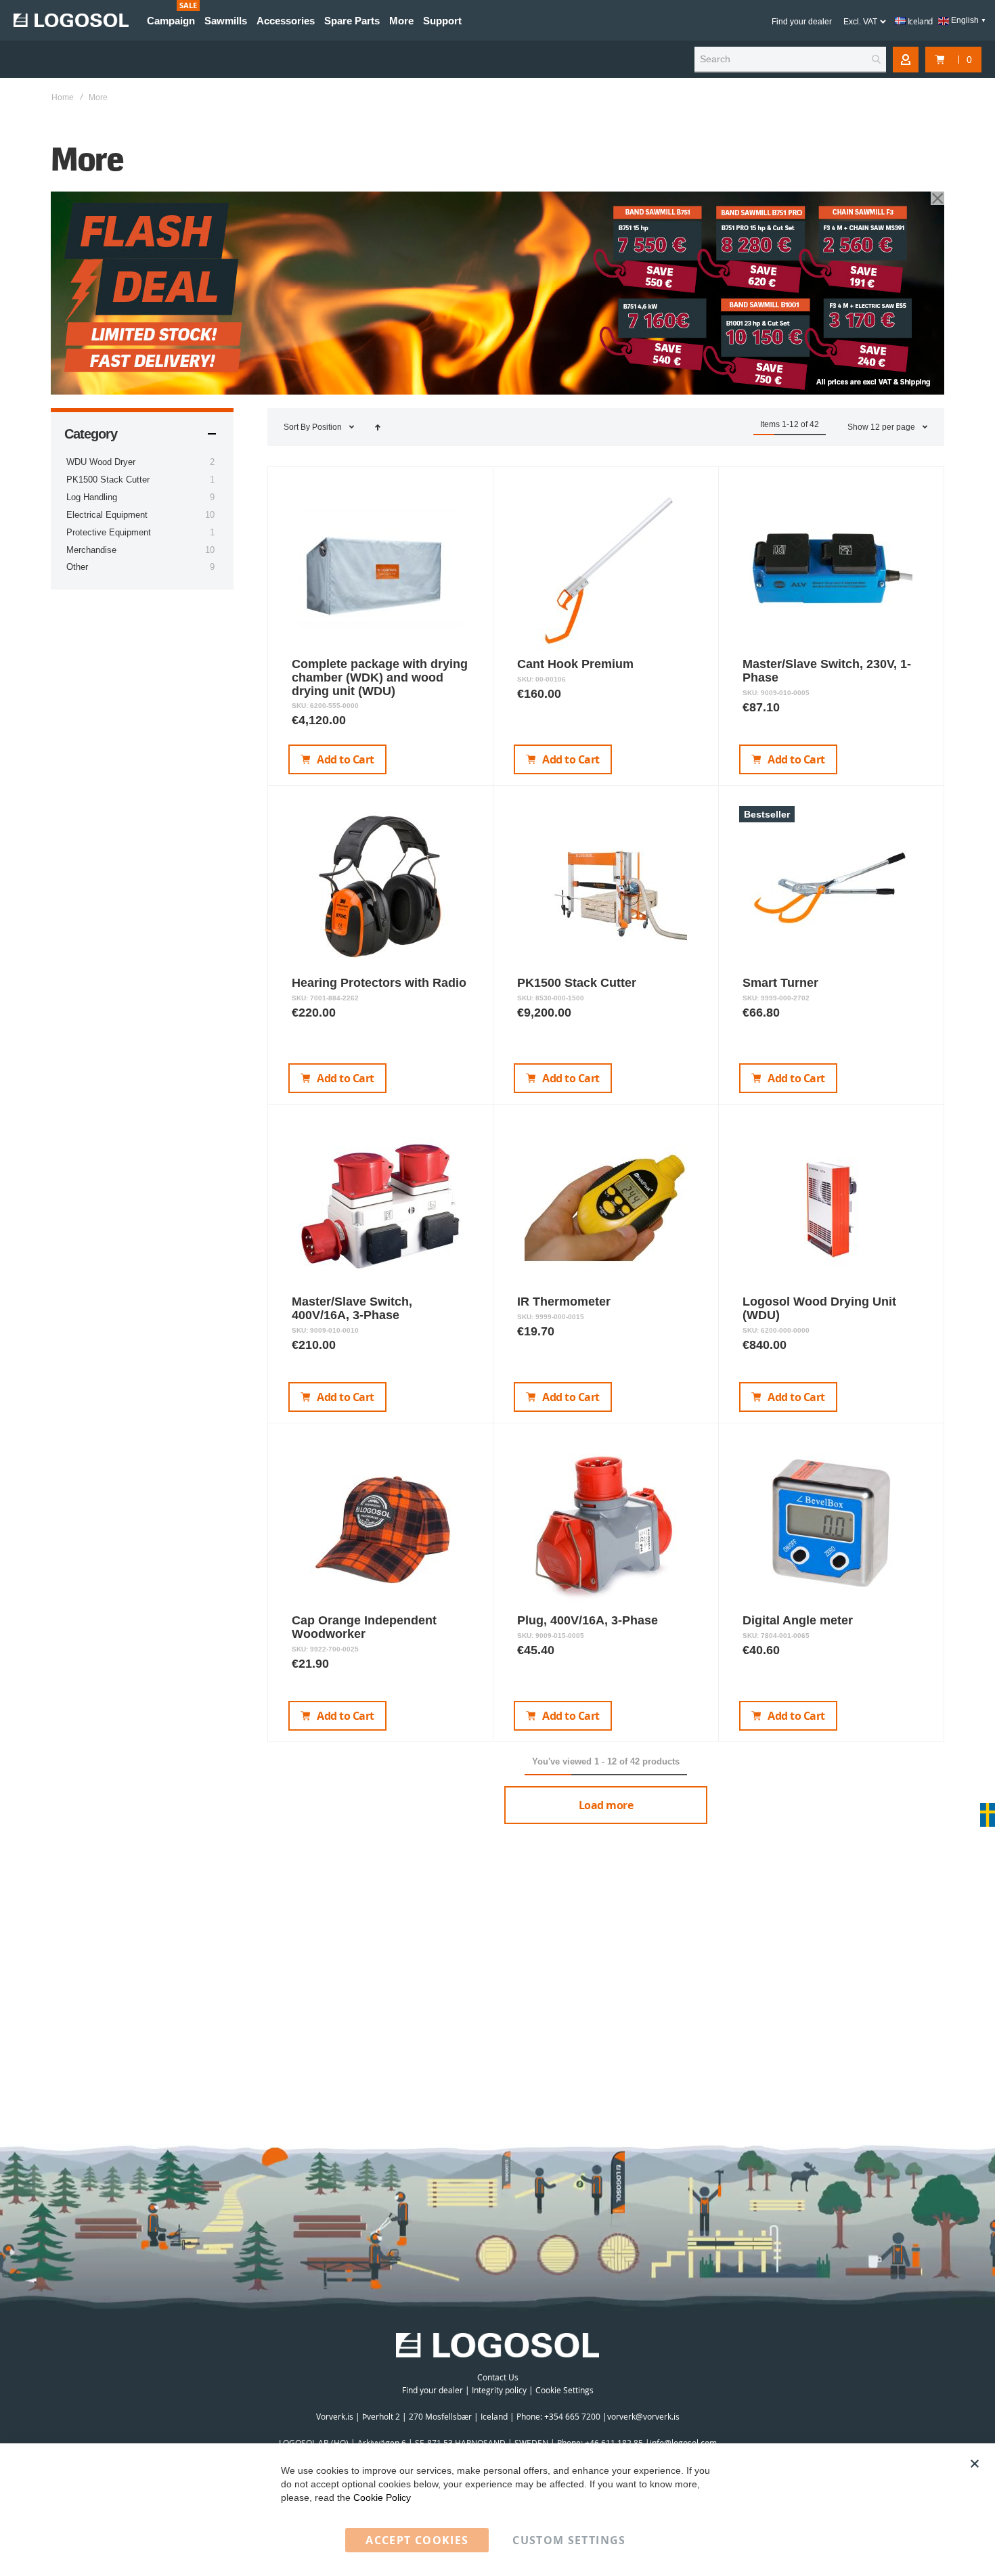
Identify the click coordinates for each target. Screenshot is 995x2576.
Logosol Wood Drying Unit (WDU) (819, 1308)
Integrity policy (499, 2390)
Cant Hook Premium (575, 664)
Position (328, 427)
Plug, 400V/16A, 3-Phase (588, 1620)
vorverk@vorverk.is (643, 2416)
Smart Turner (780, 983)
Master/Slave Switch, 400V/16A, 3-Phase (352, 1308)
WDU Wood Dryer (101, 462)
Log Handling (92, 497)
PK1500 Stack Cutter (577, 983)
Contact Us (498, 2377)
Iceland (919, 21)
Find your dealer (802, 22)
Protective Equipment (109, 532)
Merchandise (91, 550)
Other (77, 567)
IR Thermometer (564, 1302)
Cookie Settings (565, 2390)
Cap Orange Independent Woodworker (364, 1627)
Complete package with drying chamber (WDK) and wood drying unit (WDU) (380, 678)
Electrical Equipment (107, 515)
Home (63, 97)
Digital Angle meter (798, 1620)
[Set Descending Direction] (378, 427)
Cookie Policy (382, 2497)
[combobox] (790, 60)
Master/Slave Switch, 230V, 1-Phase (827, 671)
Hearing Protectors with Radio (379, 983)
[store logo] (71, 20)
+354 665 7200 (573, 2416)
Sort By (297, 427)
